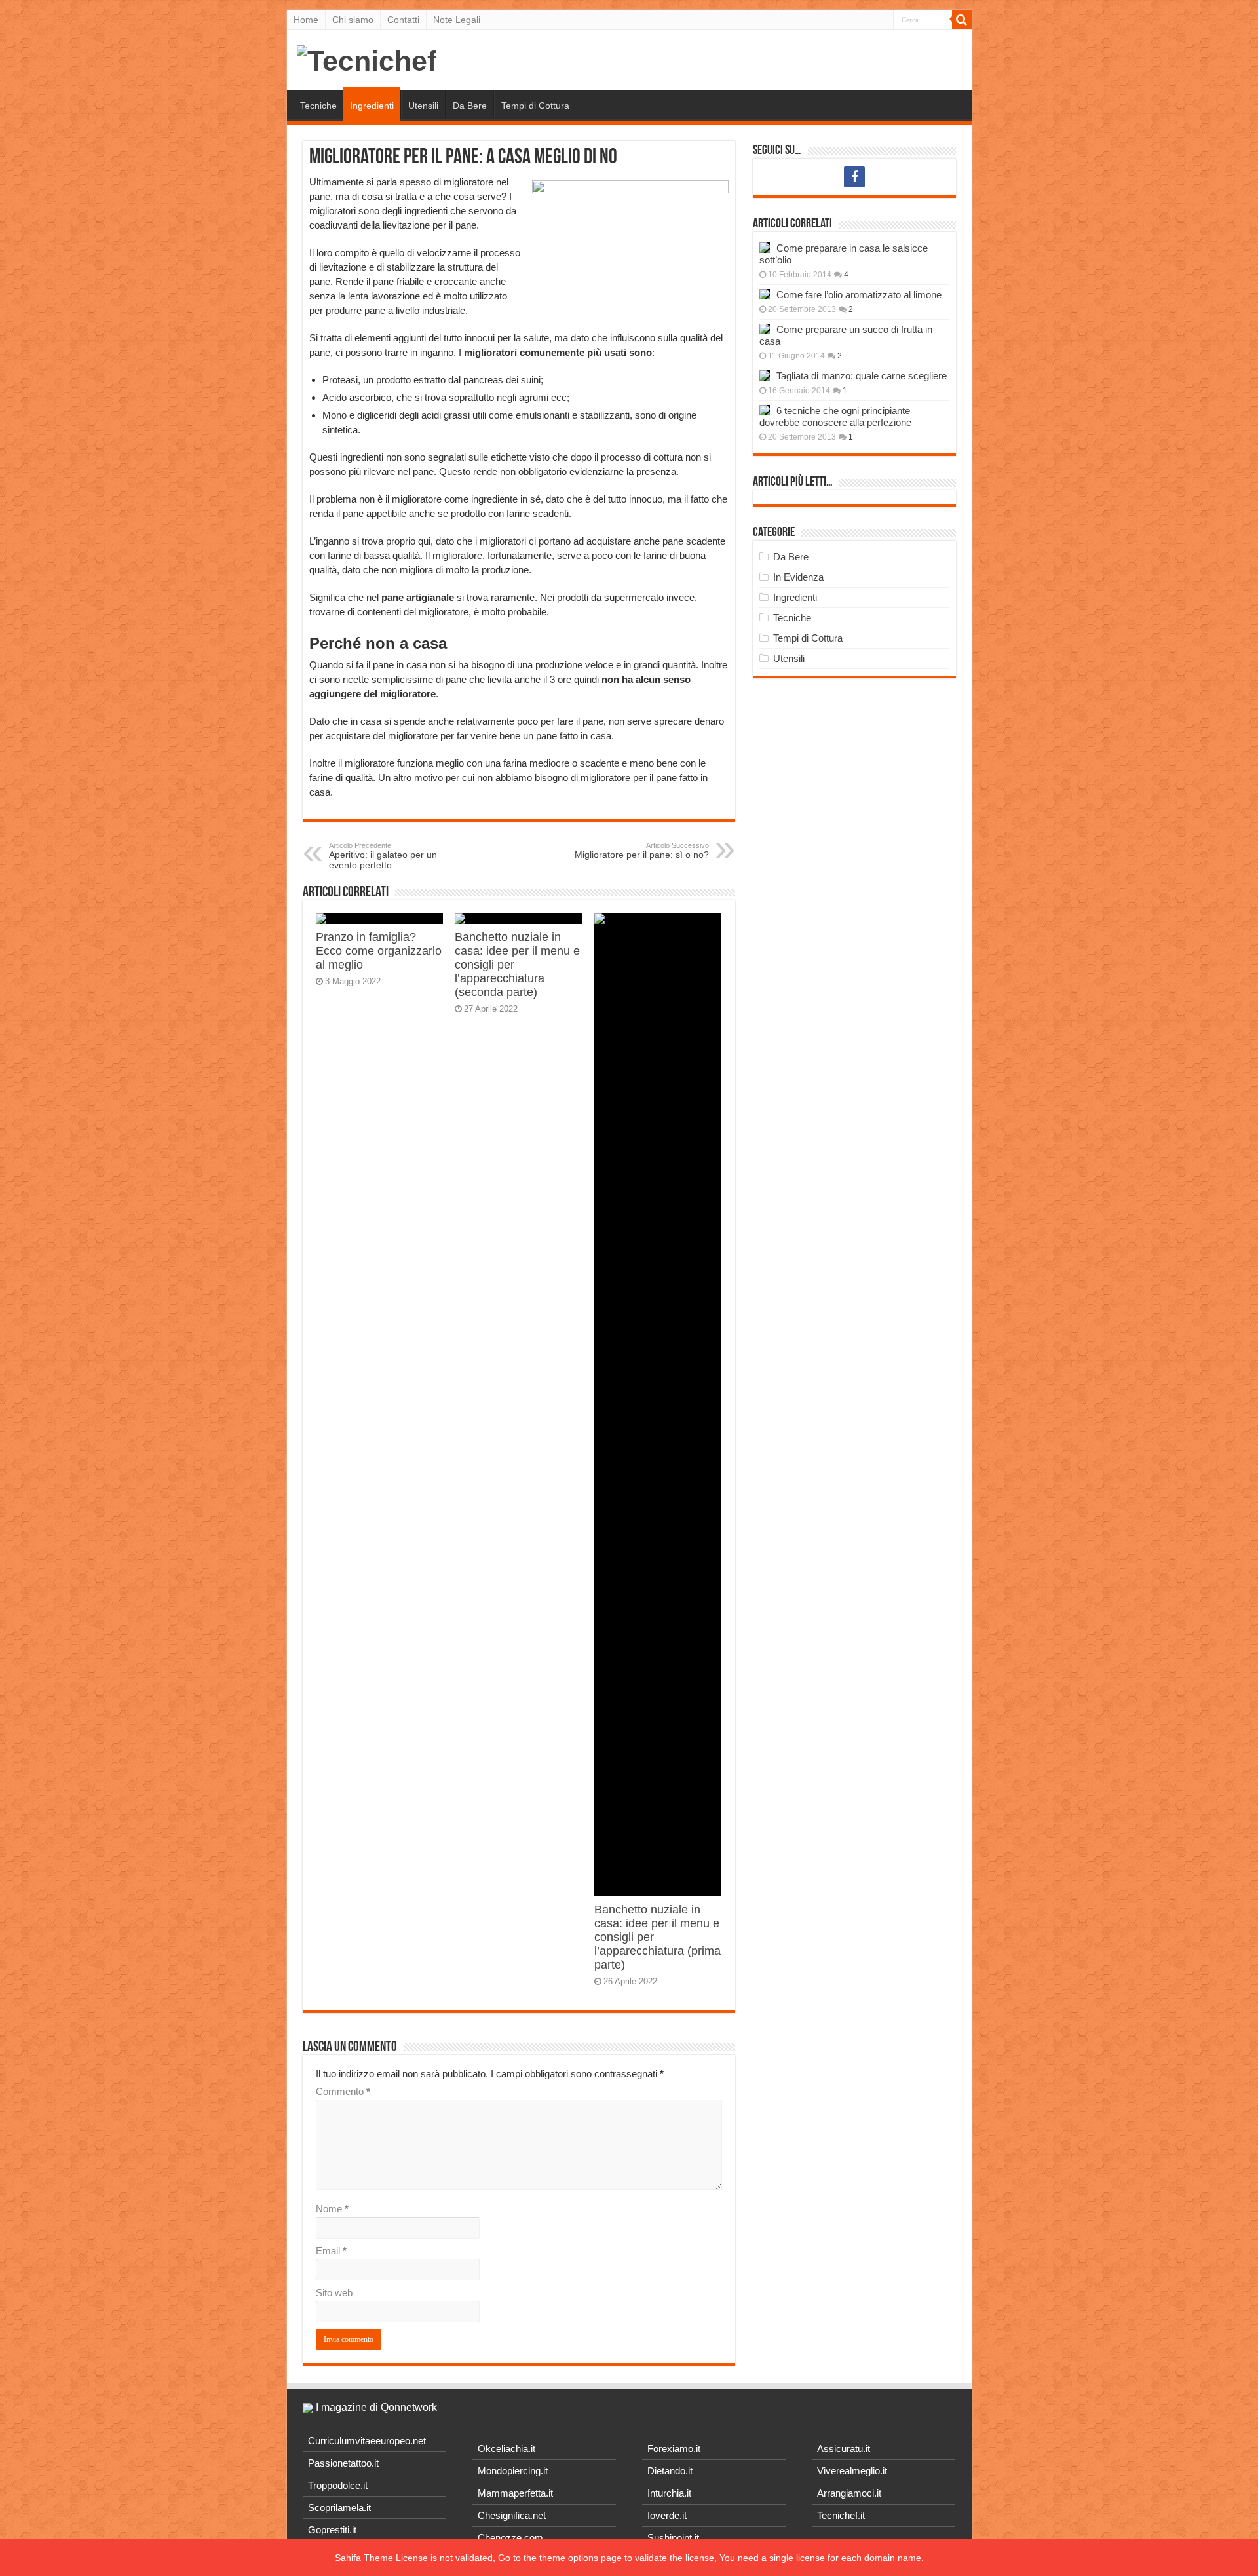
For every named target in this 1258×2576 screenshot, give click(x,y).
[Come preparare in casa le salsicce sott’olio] (765, 248)
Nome (332, 2209)
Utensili (423, 106)
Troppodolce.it (338, 2485)
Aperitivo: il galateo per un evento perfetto (383, 856)
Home (306, 20)
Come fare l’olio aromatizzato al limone (859, 295)
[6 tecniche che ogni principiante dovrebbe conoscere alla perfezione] (765, 410)
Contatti (403, 20)
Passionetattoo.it (343, 2463)
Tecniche (318, 106)
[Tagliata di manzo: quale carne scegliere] (765, 375)
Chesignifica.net (512, 2515)
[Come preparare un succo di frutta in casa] (765, 329)
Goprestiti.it (332, 2530)
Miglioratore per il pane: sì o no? (642, 851)
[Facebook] (854, 177)
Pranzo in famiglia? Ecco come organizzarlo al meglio (379, 951)
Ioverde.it (667, 2515)
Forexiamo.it (674, 2449)
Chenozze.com (510, 2538)
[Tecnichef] (367, 59)
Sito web (334, 2293)
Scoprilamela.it (339, 2508)
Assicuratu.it (844, 2449)
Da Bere (470, 106)
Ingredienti (372, 106)
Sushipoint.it (673, 2538)
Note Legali (457, 20)
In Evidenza (798, 577)
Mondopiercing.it (513, 2471)
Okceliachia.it (506, 2449)
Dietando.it (670, 2471)
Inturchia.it (669, 2493)
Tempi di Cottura (535, 106)
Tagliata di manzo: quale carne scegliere (862, 376)
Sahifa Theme (364, 2558)
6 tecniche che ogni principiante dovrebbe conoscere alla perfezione (835, 416)
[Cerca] (962, 20)
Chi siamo (353, 20)
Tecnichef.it (841, 2515)
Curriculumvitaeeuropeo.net (367, 2441)
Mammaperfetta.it (515, 2493)
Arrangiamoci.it (849, 2493)
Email (331, 2251)
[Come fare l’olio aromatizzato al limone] (765, 294)
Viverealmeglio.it (852, 2471)
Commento (343, 2091)
